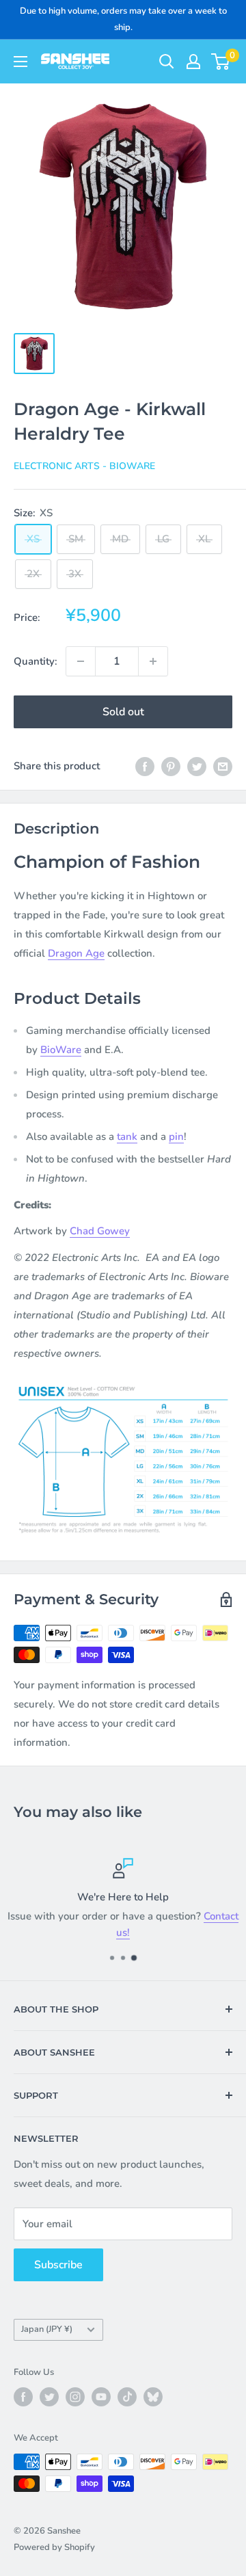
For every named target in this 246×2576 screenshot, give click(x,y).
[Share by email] (223, 766)
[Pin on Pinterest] (171, 766)
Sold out (123, 712)
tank (127, 1137)
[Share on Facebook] (145, 766)
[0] (221, 62)
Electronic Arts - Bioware (84, 466)
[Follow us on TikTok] (127, 2397)
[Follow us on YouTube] (101, 2397)
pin (176, 1137)
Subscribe (58, 2265)
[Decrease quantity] (81, 661)
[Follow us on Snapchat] (153, 2397)
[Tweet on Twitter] (197, 766)
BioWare (61, 1050)
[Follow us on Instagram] (75, 2397)
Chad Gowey (100, 1231)
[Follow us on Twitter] (49, 2397)
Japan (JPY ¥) (47, 2329)
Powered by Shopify (54, 2547)
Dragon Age (76, 953)
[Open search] (167, 62)
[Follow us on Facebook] (23, 2397)
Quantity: (36, 661)
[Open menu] (20, 62)
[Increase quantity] (153, 661)
